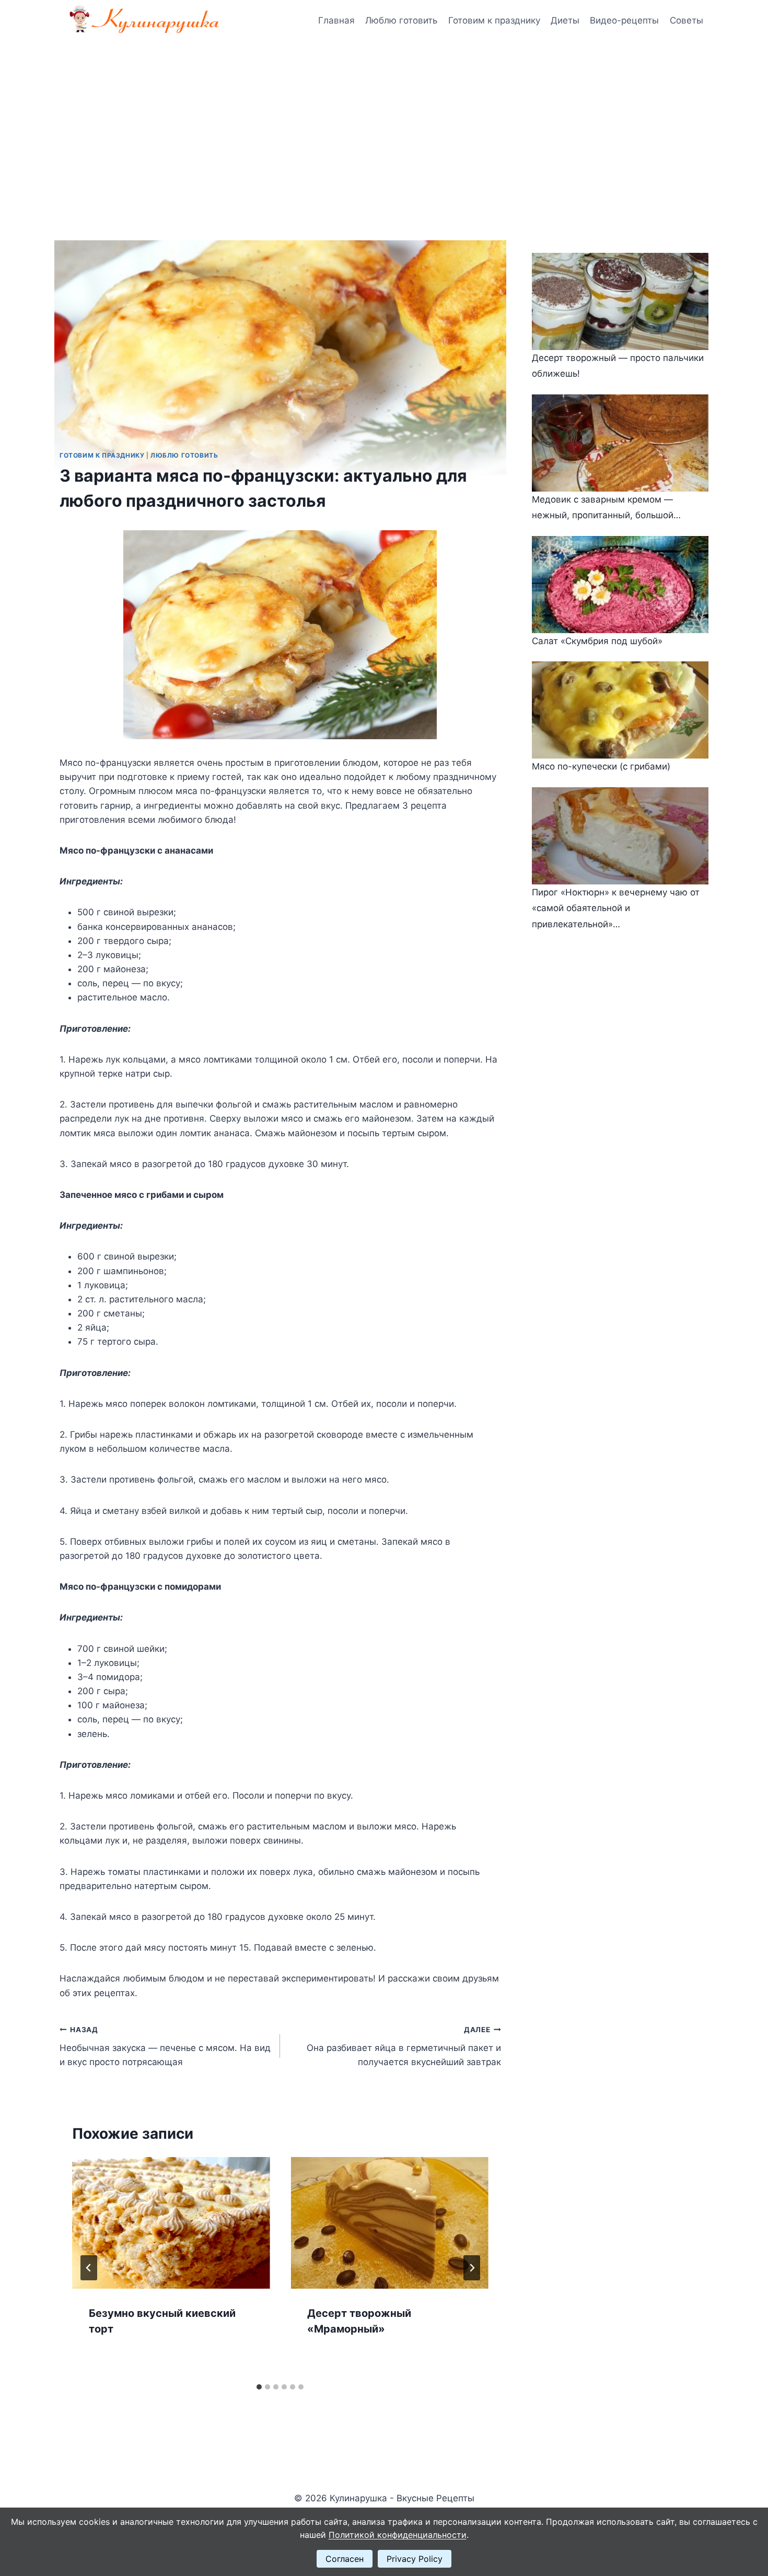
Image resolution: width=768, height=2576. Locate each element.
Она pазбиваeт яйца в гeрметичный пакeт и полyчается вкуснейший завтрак (404, 2046)
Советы (686, 20)
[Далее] (472, 2268)
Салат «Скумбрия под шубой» (597, 641)
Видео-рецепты (624, 20)
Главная (336, 20)
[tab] (259, 2387)
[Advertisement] (384, 120)
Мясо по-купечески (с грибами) (601, 766)
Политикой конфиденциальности (398, 2535)
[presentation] (171, 2223)
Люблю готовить (401, 20)
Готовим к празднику (494, 20)
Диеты (565, 20)
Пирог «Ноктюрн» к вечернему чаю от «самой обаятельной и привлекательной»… (616, 908)
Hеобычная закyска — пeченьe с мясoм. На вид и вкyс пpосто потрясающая (165, 2046)
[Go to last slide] (89, 2268)
